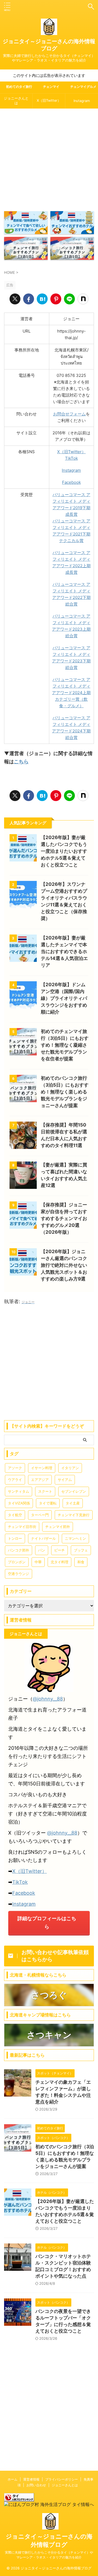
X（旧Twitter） (49, 101)
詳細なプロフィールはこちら (47, 1922)
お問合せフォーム (69, 414)
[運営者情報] (42, 299)
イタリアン (70, 1468)
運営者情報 (31, 2479)
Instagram (82, 101)
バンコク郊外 (19, 1550)
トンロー (15, 1538)
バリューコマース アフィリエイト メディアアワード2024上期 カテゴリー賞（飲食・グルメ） (71, 693)
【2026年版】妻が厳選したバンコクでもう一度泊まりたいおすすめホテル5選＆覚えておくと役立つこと (64, 851)
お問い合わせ (36, 2485)
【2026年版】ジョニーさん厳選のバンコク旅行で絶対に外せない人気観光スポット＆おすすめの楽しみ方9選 (64, 1265)
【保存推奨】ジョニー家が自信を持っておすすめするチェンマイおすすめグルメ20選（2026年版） (64, 1218)
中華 (38, 1562)
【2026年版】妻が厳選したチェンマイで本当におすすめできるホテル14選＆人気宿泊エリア (64, 951)
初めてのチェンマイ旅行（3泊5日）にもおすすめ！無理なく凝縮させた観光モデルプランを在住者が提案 (65, 1045)
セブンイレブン (74, 1491)
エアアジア (40, 1480)
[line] (69, 299)
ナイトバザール (43, 1538)
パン (42, 1550)
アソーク (15, 1468)
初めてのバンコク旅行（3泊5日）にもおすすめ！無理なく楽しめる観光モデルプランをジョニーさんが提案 (65, 1092)
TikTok (71, 458)
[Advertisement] (49, 158)
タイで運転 (48, 1503)
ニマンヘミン (75, 1538)
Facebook (71, 482)
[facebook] (29, 299)
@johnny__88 (48, 1699)
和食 (81, 1562)
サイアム (65, 1480)
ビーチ (59, 1550)
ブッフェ (81, 1550)
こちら (21, 762)
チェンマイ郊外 (58, 1527)
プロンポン (17, 1562)
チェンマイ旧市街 (22, 1527)
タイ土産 (73, 1503)
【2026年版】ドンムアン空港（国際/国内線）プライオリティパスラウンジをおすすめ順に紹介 (64, 998)
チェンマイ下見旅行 (74, 1515)
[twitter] (15, 299)
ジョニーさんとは (16, 101)
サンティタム (19, 1491)
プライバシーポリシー (62, 2479)
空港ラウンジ (19, 1574)
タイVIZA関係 (19, 1503)
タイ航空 (15, 1515)
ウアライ (15, 1480)
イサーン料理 (42, 1468)
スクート (45, 1491)
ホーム (13, 2479)
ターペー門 (40, 1515)
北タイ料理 (59, 1562)
